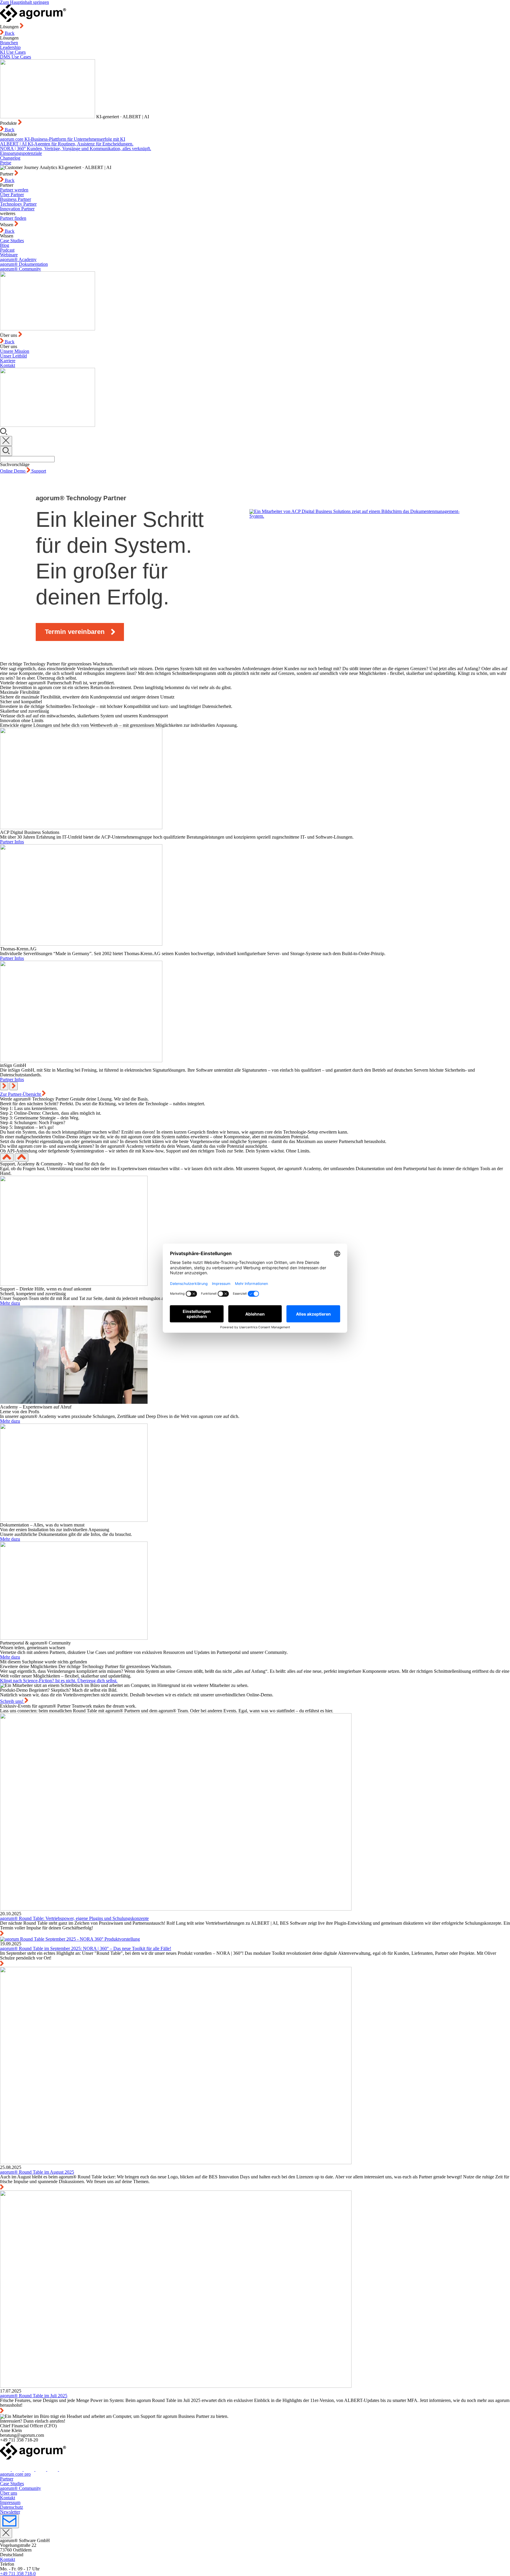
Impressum (10, 2502)
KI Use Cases (13, 52)
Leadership (10, 47)
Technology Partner (18, 204)
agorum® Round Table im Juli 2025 (34, 2396)
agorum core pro (15, 2474)
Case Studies (12, 241)
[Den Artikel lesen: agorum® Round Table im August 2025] (176, 2163)
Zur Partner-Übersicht (21, 1094)
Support (39, 471)
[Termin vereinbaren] (354, 568)
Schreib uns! (12, 1701)
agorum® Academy (18, 259)
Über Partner (12, 195)
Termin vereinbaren (75, 632)
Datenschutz (12, 2507)
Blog (5, 245)
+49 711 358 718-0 (18, 2573)
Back (9, 33)
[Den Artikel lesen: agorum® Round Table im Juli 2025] (176, 2386)
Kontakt (8, 365)
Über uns (9, 2493)
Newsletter (10, 2512)
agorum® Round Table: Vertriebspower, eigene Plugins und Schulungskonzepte (74, 1918)
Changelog (10, 158)
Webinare (9, 255)
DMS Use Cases (15, 57)
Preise (6, 163)
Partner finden (13, 218)
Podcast (7, 250)
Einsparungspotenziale (21, 153)
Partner (7, 2479)
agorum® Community (21, 269)
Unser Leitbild (13, 356)
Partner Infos (12, 842)
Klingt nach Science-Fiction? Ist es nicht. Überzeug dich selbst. (59, 1681)
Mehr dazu (10, 1303)
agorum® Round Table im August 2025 (37, 2172)
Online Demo (13, 471)
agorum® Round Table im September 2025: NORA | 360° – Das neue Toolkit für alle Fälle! (86, 1948)
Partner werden (14, 190)
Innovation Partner (17, 209)
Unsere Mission (15, 351)
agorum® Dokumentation (24, 264)
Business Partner (15, 199)
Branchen (9, 43)
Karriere (8, 361)
